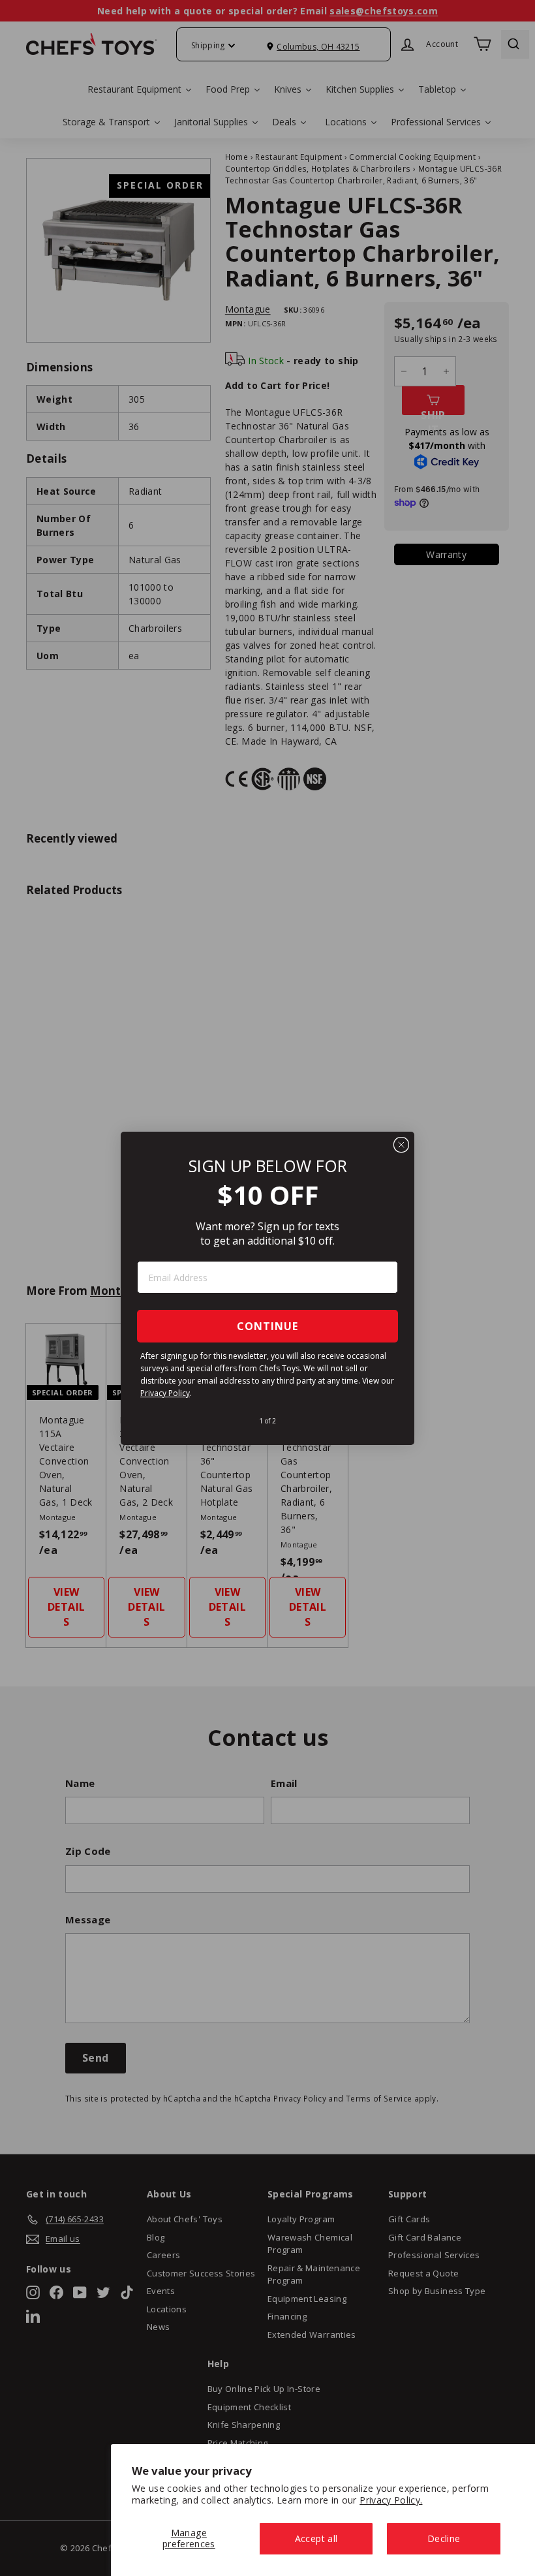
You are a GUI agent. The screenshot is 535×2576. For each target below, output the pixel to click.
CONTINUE (267, 1326)
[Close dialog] (401, 1145)
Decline (444, 2538)
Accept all (316, 2538)
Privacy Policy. (391, 2500)
